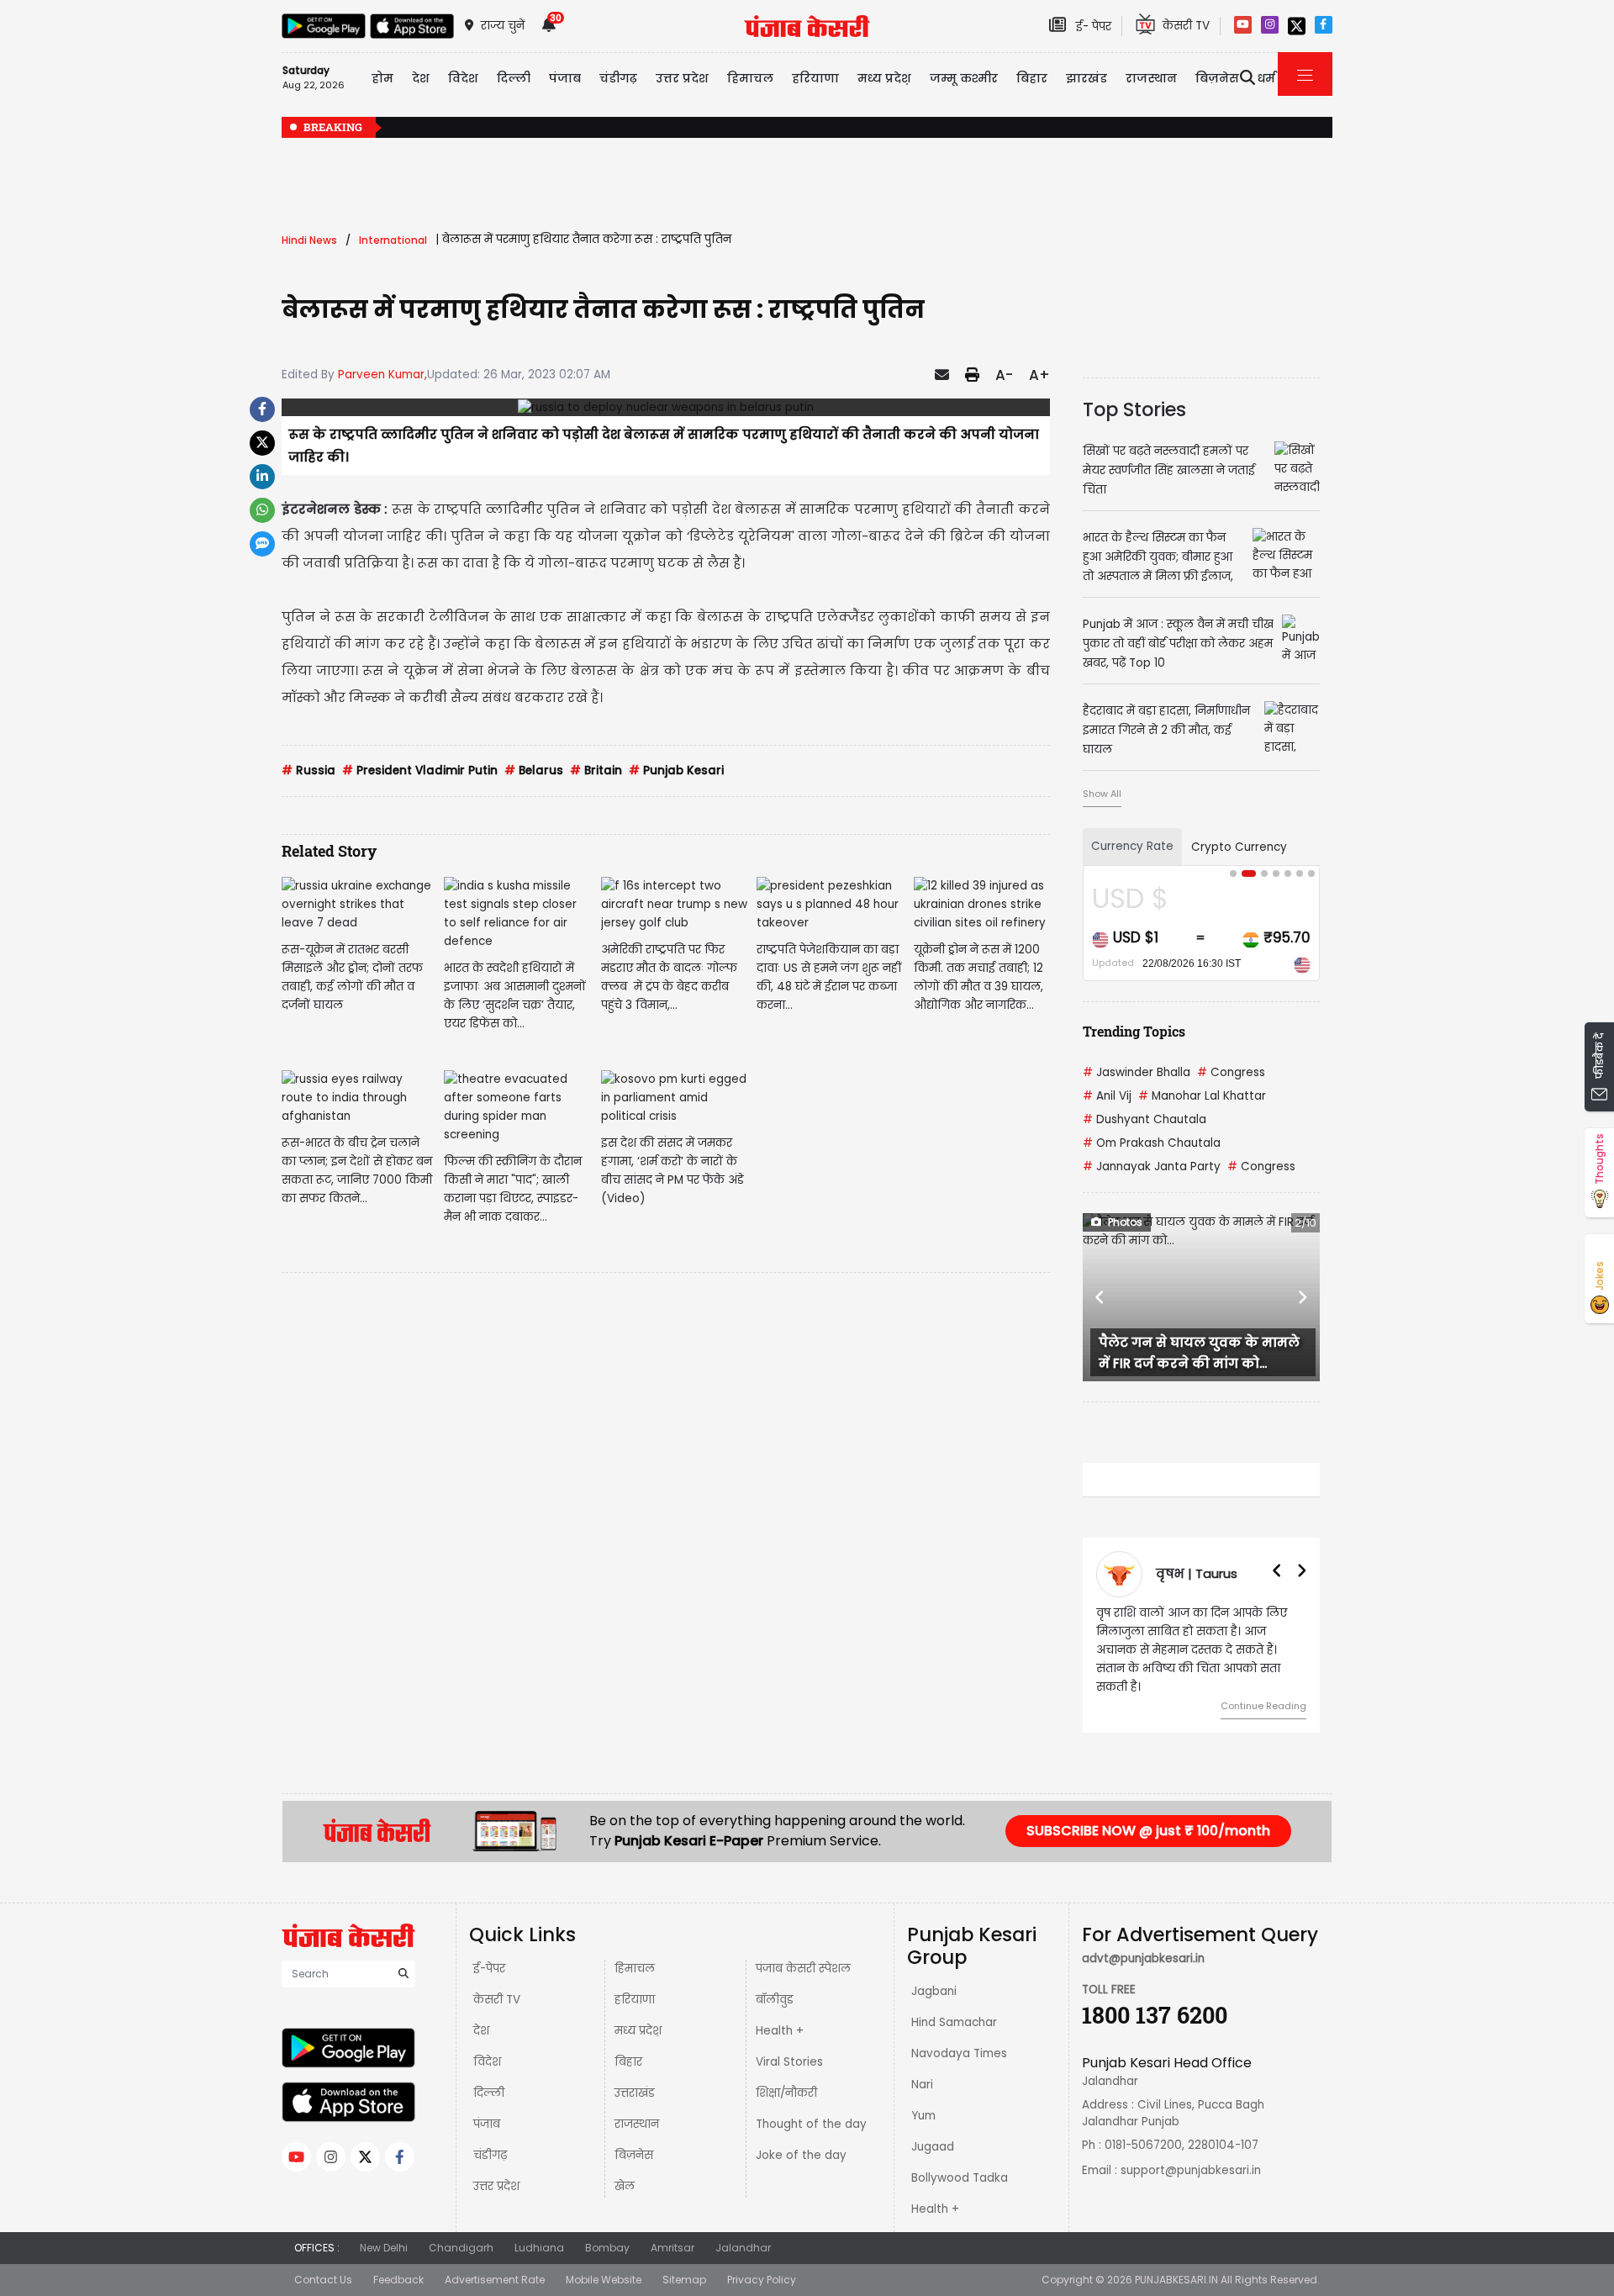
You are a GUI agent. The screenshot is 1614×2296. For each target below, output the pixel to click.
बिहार (1032, 78)
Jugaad (933, 2147)
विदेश (487, 2062)
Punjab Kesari (676, 771)
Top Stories (1134, 409)
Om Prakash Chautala (1152, 1143)
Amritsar (672, 2248)
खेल (625, 2186)
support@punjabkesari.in (1191, 2170)
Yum (923, 2116)
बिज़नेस (634, 2155)
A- (1004, 375)
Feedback (398, 2280)
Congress (1231, 1072)
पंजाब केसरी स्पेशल (803, 1969)
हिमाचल (635, 1969)
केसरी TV (497, 2000)
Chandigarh (461, 2248)
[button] (1100, 1297)
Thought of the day (811, 2124)
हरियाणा (635, 2000)
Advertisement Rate (495, 2280)
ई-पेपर (489, 1969)
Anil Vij (1107, 1096)
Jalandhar (743, 2248)
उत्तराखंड (635, 2093)
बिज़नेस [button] (1217, 78)
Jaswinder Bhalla (1137, 1072)
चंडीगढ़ (490, 2155)
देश (481, 2031)
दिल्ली (514, 78)
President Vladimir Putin (420, 771)
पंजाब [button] (565, 78)
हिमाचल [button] (750, 78)
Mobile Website (604, 2280)
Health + (780, 2031)
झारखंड (1087, 78)
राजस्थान (637, 2124)
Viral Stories (789, 2062)
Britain (596, 771)
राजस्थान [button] (1151, 78)
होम (382, 78)
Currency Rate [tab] (1132, 846)
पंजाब (487, 2124)
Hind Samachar (954, 2022)
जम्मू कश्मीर (964, 78)
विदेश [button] (463, 78)
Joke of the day (801, 2155)
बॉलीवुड (775, 2000)
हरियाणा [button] (815, 78)
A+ (1039, 375)
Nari (922, 2085)
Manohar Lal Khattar (1202, 1096)
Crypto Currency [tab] (1239, 847)
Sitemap (684, 2280)
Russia (309, 771)
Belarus (534, 771)
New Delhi (384, 2248)
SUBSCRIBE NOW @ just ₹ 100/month (1148, 1831)
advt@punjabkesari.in (1143, 1958)
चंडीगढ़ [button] (618, 78)
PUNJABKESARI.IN (1176, 2280)
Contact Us (323, 2280)
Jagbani (934, 1991)
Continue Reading (1263, 1706)
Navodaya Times (959, 2053)
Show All (1102, 794)
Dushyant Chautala (1145, 1119)
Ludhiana (539, 2248)
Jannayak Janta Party (1152, 1166)
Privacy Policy (762, 2280)
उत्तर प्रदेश (682, 78)
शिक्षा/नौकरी (786, 2093)
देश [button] (421, 78)
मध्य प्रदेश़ (884, 78)
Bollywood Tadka (960, 2178)
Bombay (607, 2248)
